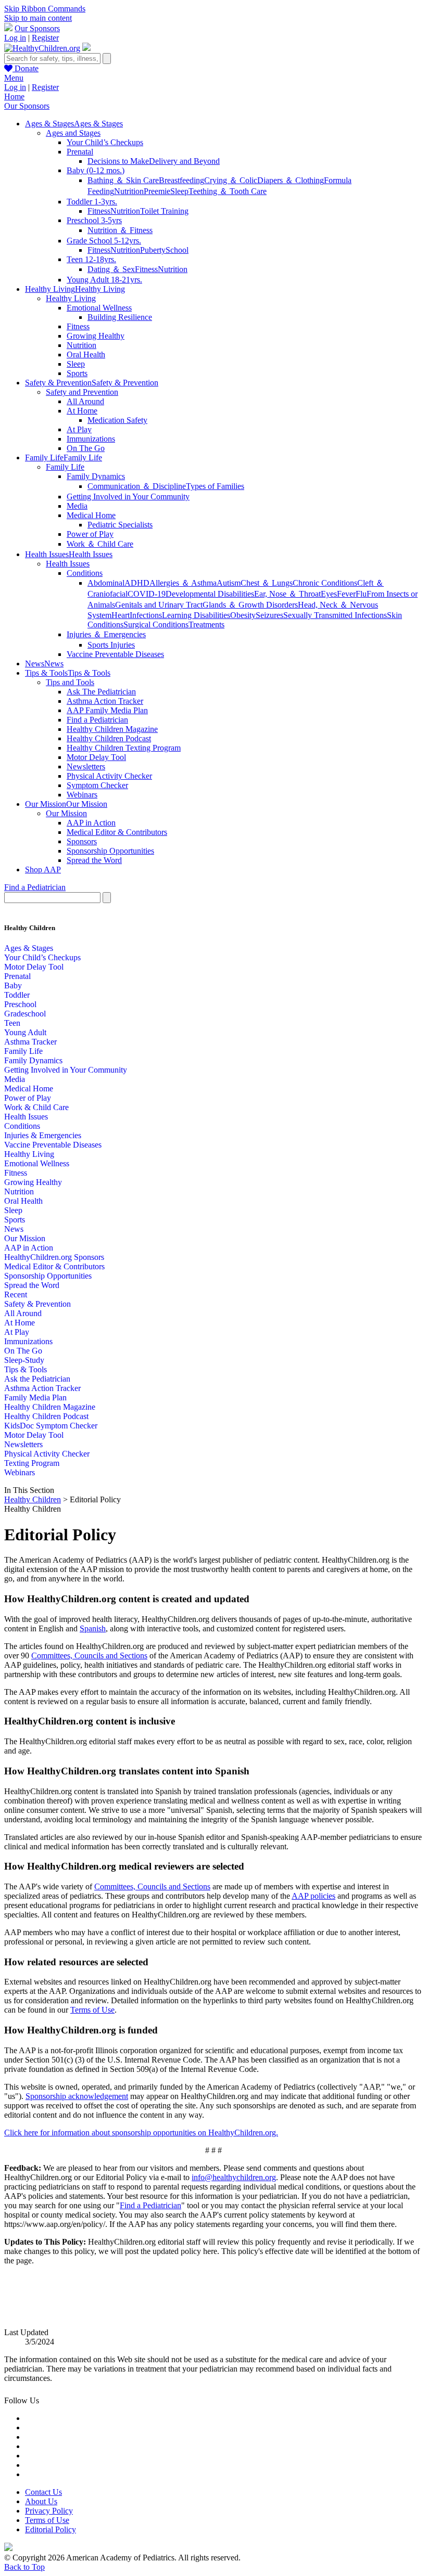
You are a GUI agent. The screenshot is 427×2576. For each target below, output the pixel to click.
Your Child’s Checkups (105, 142)
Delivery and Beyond (184, 161)
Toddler (17, 995)
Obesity (243, 615)
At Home (82, 411)
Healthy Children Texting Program (124, 748)
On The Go (86, 448)
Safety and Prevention (82, 392)
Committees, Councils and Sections (89, 1656)
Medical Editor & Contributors (117, 832)
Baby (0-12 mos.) (96, 170)
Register (45, 38)
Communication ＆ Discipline (137, 486)
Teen (12, 1023)
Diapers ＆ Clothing (291, 180)
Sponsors (82, 841)
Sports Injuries (111, 645)
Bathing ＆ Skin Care (123, 180)
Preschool (20, 1004)
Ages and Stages (73, 133)
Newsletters (86, 767)
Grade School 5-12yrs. (104, 241)
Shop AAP (43, 870)
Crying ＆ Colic (231, 180)
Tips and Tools (70, 682)
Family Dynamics (96, 476)
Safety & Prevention (37, 1304)
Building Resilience (120, 317)
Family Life (65, 467)
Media (77, 506)
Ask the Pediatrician (37, 1379)
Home (14, 96)
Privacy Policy (49, 2511)
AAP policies (313, 1896)
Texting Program (32, 1463)
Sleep (179, 191)
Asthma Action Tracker (105, 701)
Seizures (269, 615)
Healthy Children (33, 1499)
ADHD (137, 583)
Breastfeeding (181, 180)
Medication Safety (117, 420)
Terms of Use (92, 2010)
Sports (77, 373)
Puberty (153, 250)
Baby (13, 986)
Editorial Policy (51, 2529)
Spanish (93, 1628)
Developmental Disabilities (210, 594)
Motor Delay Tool (96, 757)
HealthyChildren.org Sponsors (54, 1257)
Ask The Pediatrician (101, 692)
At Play (79, 429)
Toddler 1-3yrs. (92, 202)
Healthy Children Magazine (112, 729)
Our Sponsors (37, 28)
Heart (121, 615)
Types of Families (215, 486)
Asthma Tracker (30, 1042)
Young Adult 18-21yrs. (104, 280)
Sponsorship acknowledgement (77, 2096)
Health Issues (68, 564)
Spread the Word (94, 860)
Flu (361, 594)
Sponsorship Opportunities (110, 851)
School (177, 250)
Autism (229, 583)
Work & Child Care (36, 1107)
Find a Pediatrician (97, 720)
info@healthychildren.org (234, 2177)
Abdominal (106, 583)
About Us (41, 2501)
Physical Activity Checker (109, 776)
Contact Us (43, 2492)
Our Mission (66, 813)
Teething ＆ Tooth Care (228, 191)
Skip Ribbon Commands (45, 9)
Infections (146, 615)
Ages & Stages (29, 948)
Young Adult (25, 1032)
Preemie (157, 191)
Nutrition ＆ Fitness (120, 230)
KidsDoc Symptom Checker (51, 1426)
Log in (15, 38)
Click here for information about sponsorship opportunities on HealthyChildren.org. (141, 2133)
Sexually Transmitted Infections (335, 615)
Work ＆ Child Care (100, 544)
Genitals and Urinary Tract (159, 605)
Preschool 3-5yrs (94, 220)
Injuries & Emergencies (43, 1135)
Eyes (329, 594)
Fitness (99, 211)
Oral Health (86, 355)
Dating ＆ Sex (111, 269)
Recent (16, 1295)
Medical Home (91, 515)
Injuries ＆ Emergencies (106, 634)
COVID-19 (147, 594)
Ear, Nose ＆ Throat (287, 594)
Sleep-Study (24, 1360)
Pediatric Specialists (120, 525)
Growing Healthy (96, 336)
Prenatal (80, 152)
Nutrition (129, 191)
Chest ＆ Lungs (267, 583)
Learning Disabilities (196, 615)
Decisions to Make (118, 161)
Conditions (85, 573)
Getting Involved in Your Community (128, 497)
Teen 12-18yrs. (91, 259)
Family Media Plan (35, 1398)
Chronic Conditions (325, 583)
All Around (85, 401)
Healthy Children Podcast (109, 738)
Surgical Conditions (156, 624)
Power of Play (90, 534)
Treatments (206, 624)
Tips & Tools (26, 1369)
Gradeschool (25, 1014)
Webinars (82, 795)
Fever (346, 594)
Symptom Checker (97, 785)
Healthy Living (71, 298)
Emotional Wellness (99, 308)
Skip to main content (38, 18)
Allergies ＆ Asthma (183, 583)
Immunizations (91, 439)
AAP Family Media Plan (107, 710)
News (14, 1229)
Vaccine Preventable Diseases (115, 654)
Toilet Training (164, 211)
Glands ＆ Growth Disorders (250, 605)
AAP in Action (91, 823)
